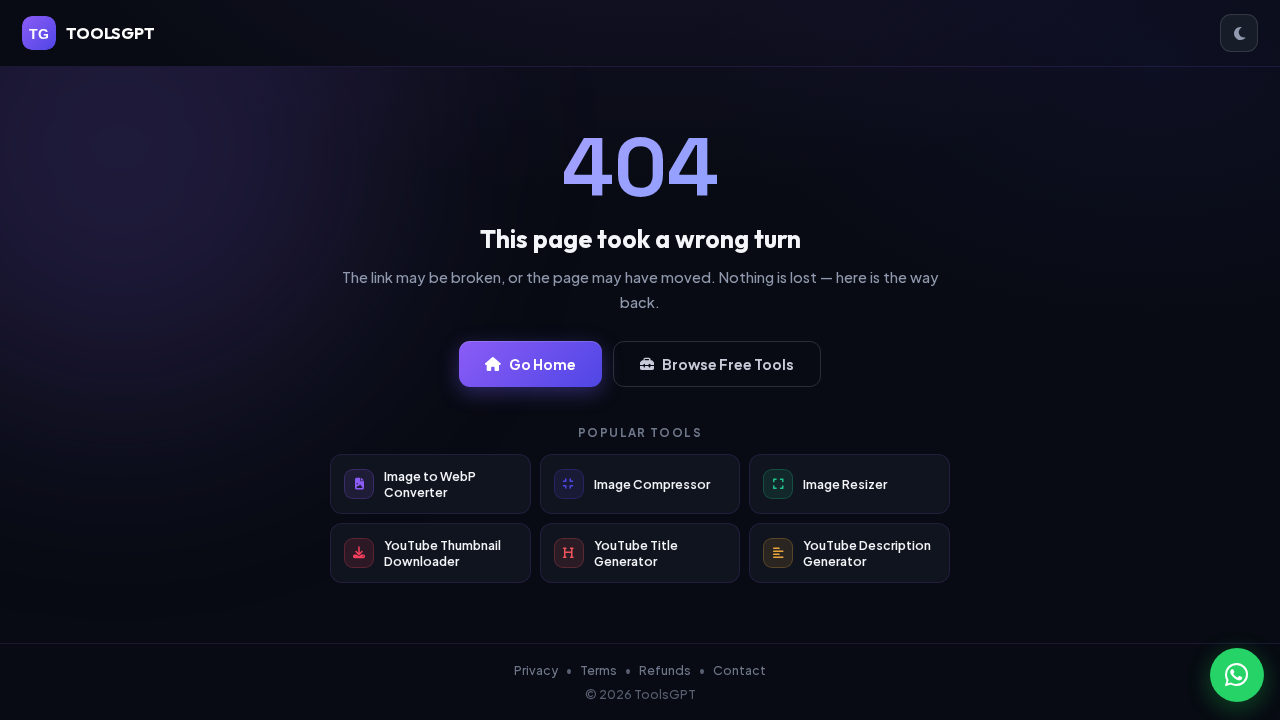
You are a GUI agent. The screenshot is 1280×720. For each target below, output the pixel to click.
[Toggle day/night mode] (1239, 33)
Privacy (536, 670)
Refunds (665, 670)
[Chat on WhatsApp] (1237, 675)
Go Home (542, 364)
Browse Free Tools (728, 364)
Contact (739, 670)
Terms (598, 670)
